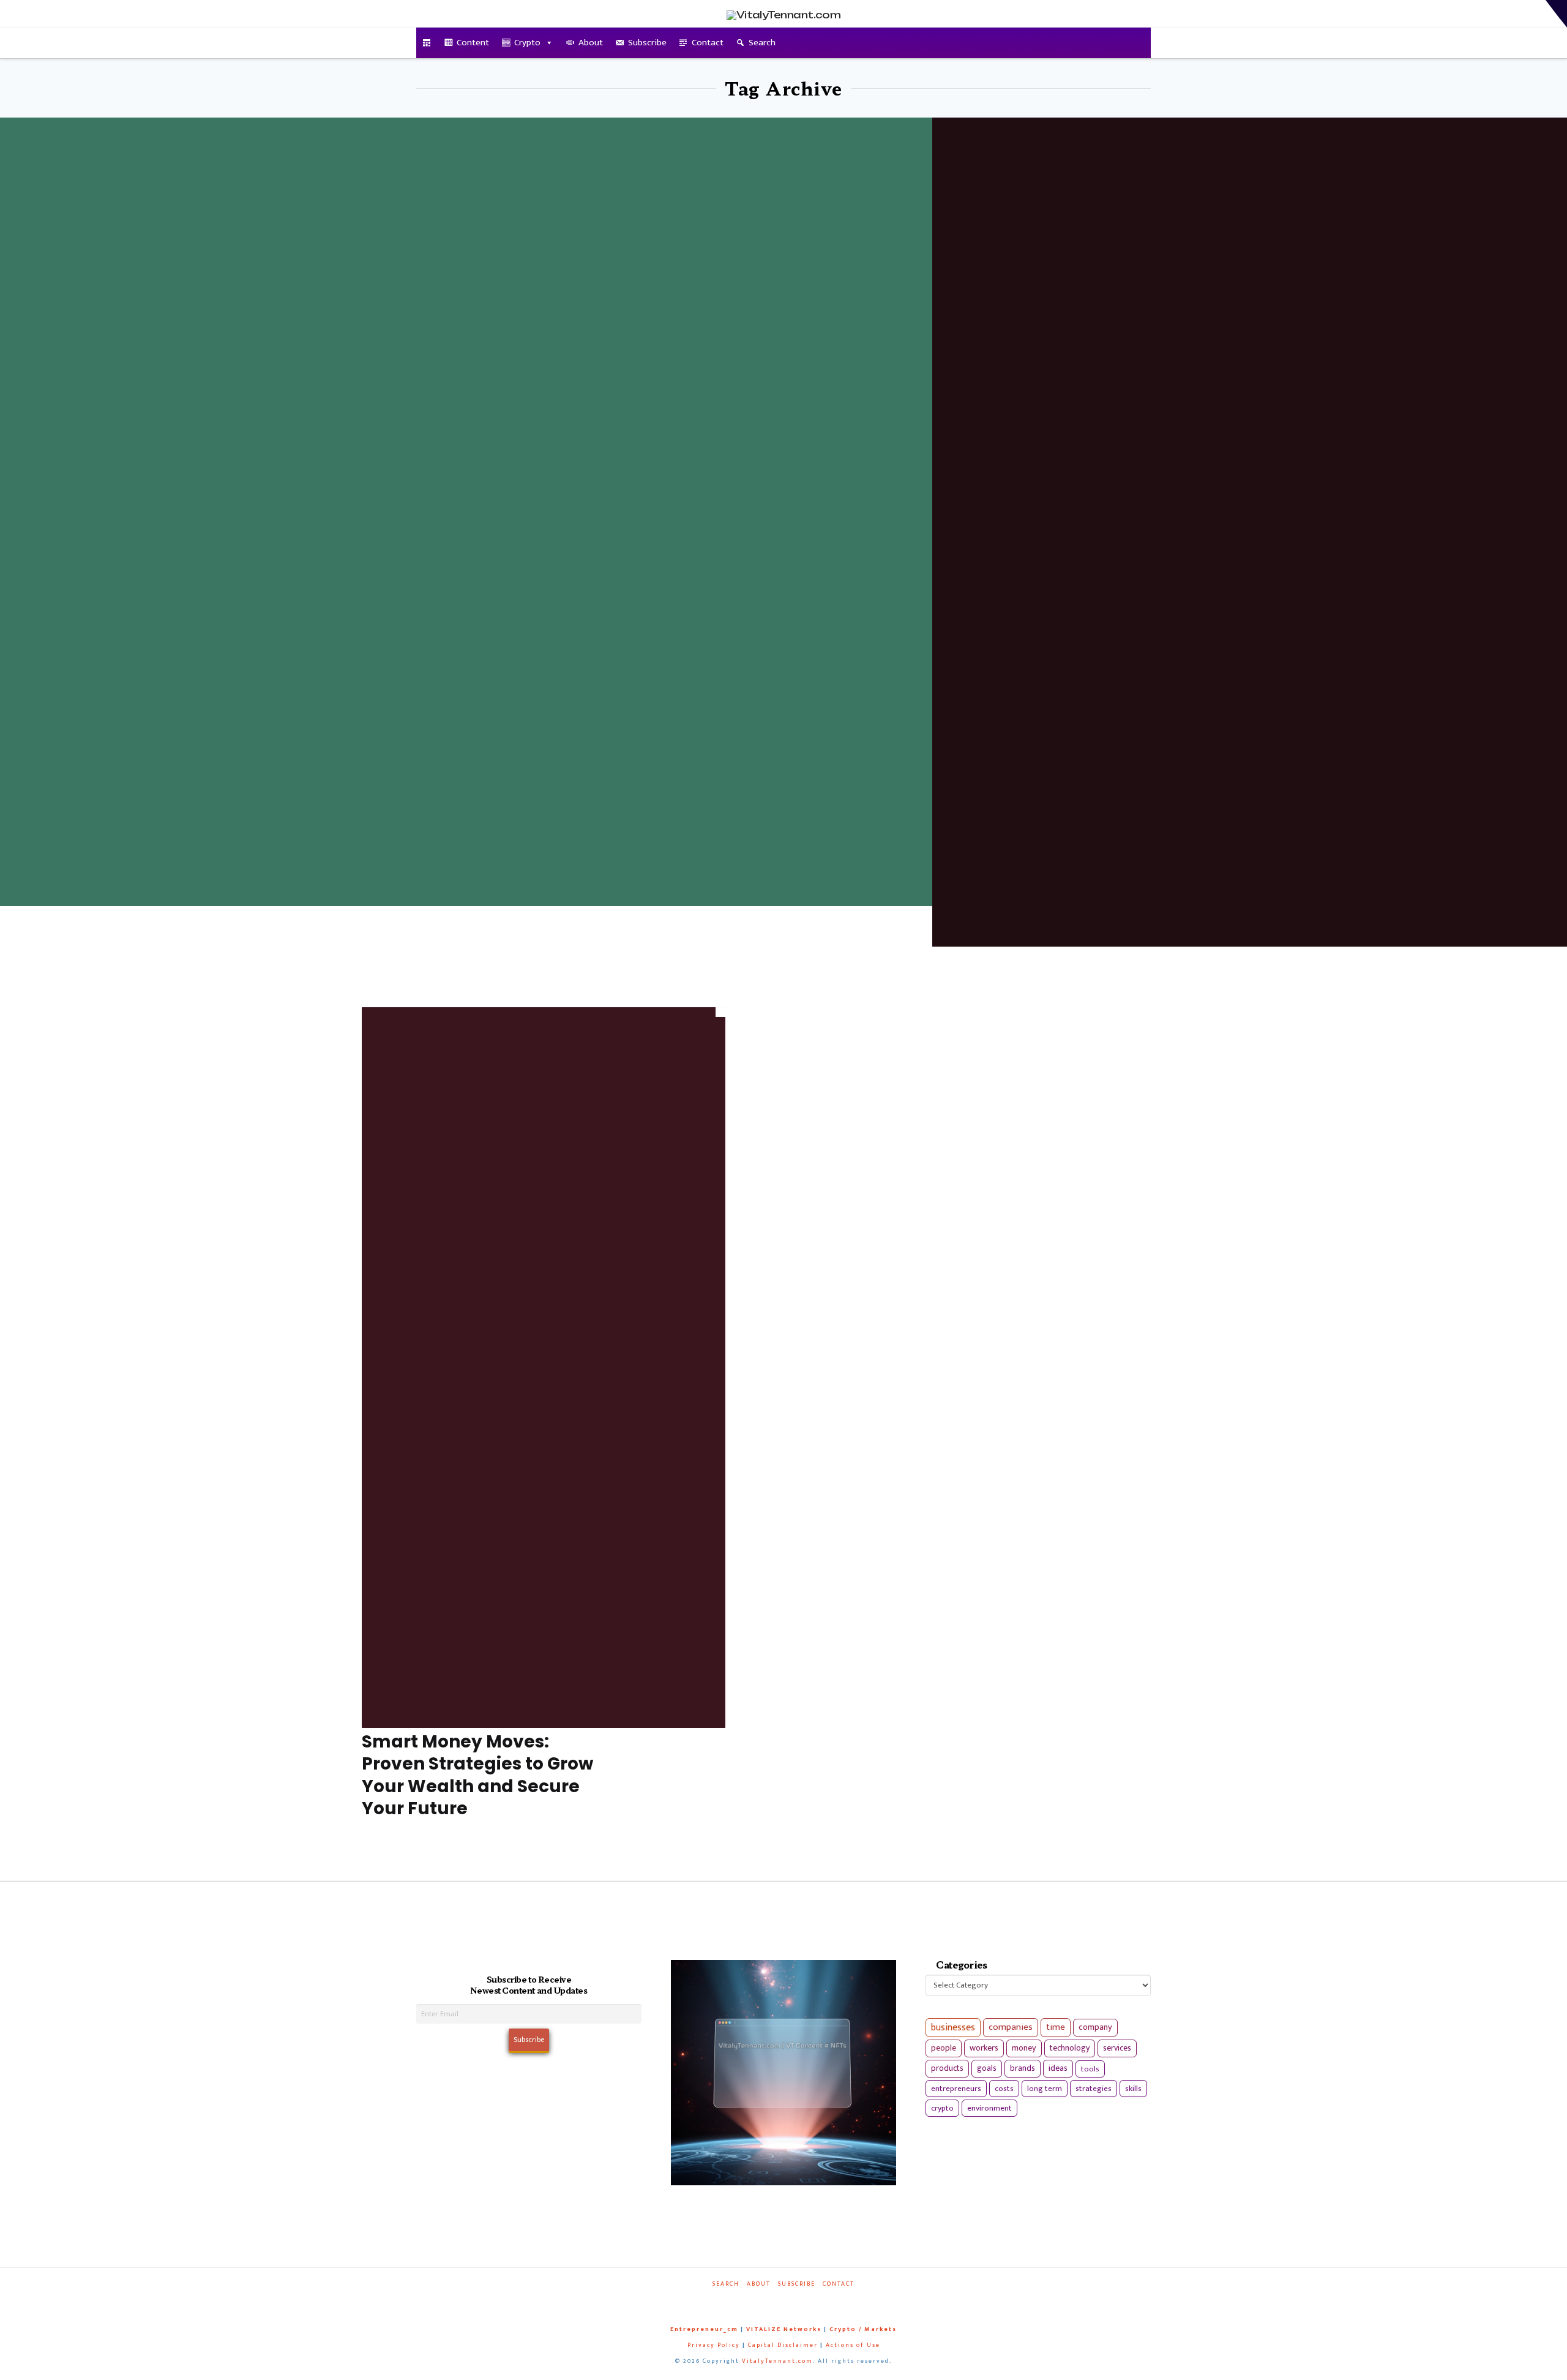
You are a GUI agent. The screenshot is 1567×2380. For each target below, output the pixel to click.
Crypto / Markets (863, 2329)
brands (1023, 2068)
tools (1090, 2069)
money (1024, 2048)
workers (984, 2048)
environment (989, 2108)
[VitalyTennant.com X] (771, 2301)
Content (473, 43)
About (591, 43)
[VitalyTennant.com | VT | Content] (828, 2301)
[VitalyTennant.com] (427, 43)
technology (1070, 2048)
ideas (1058, 2068)
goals (987, 2068)
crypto (942, 2108)
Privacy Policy (714, 2345)
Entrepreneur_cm (704, 2329)
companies (1011, 2027)
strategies (1094, 2089)
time (1056, 2027)
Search (762, 43)
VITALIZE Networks (784, 2329)
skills (1133, 2089)
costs (1004, 2089)
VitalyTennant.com (777, 2361)
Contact (708, 43)
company (1095, 2027)
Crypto (527, 43)
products (947, 2068)
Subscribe (647, 43)
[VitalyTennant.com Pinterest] (799, 2301)
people (944, 2048)
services (1117, 2048)
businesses (953, 2028)
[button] (1556, 14)
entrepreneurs (956, 2089)
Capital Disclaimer (783, 2345)
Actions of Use (853, 2345)
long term (1045, 2089)
